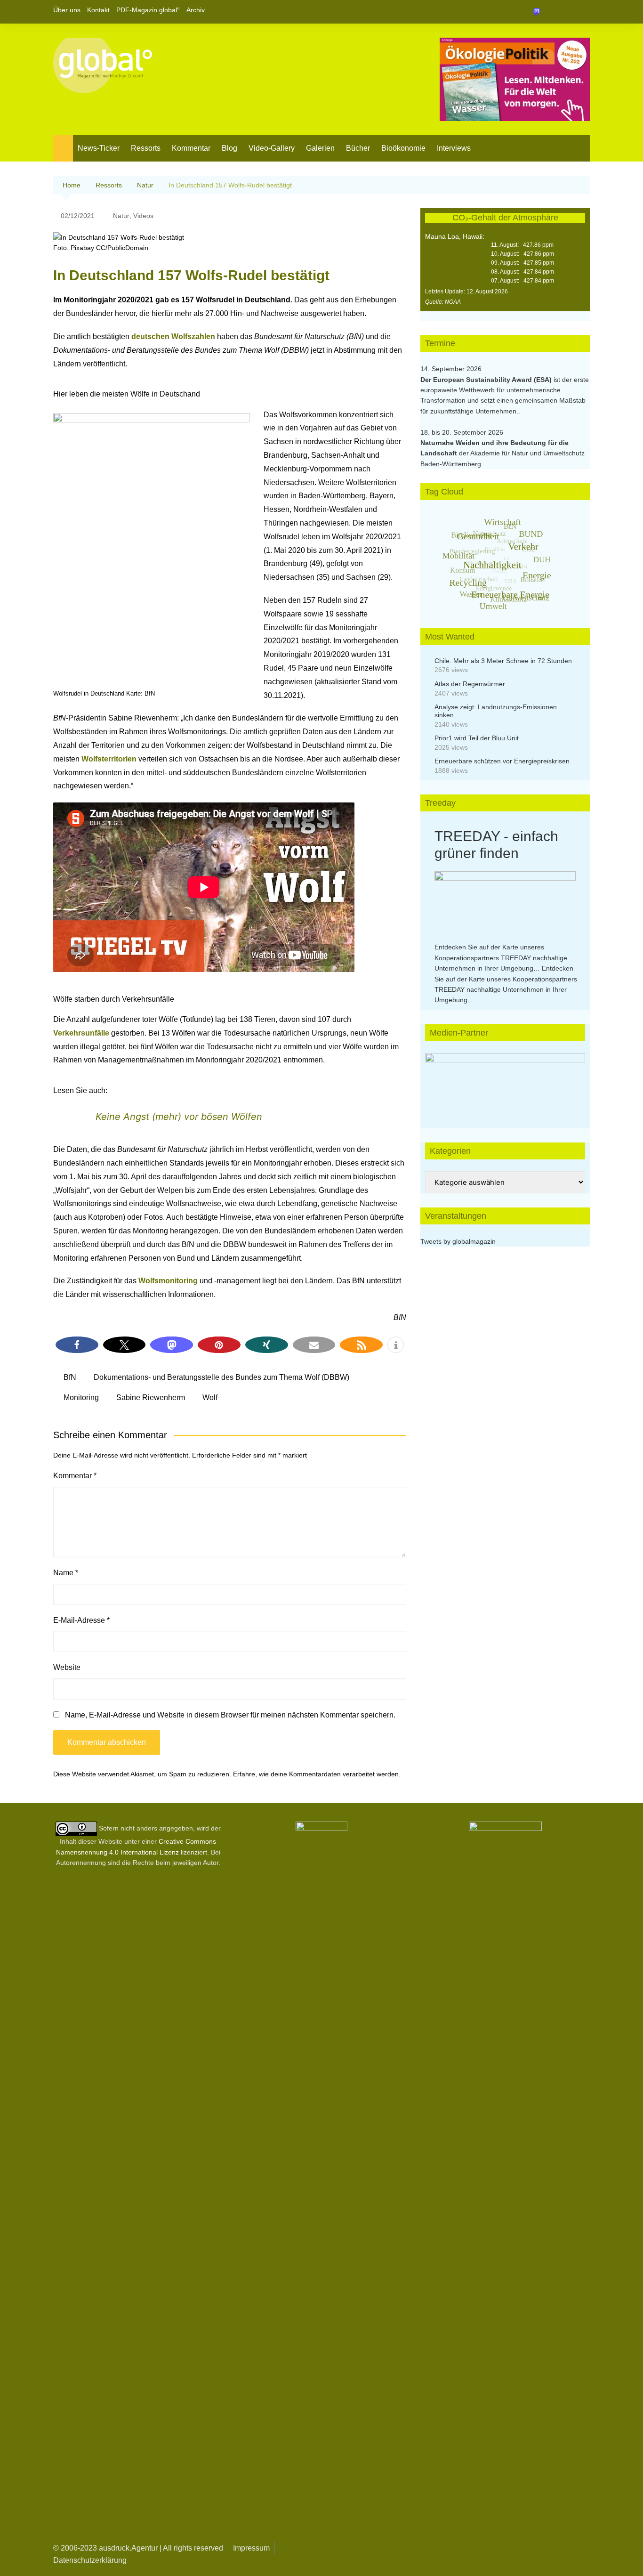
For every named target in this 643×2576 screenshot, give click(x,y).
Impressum (251, 2548)
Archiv (196, 10)
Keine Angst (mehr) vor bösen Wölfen (179, 1117)
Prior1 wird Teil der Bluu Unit (477, 738)
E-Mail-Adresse (81, 1620)
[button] (77, 1345)
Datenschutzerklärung (90, 2560)
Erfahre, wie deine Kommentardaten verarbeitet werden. (317, 1774)
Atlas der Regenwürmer (470, 684)
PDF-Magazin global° (148, 10)
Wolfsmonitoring (169, 1281)
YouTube (583, 12)
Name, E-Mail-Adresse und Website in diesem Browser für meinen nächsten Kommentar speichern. (230, 1715)
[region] (505, 1081)
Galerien (320, 148)
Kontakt (98, 10)
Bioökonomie (403, 148)
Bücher (358, 148)
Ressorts (146, 148)
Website (67, 1667)
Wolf (210, 1397)
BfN (70, 1377)
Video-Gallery (272, 148)
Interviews (454, 148)
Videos (143, 216)
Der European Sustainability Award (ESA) (487, 380)
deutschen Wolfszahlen (173, 336)
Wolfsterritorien (110, 759)
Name (66, 1573)
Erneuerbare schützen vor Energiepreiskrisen (502, 761)
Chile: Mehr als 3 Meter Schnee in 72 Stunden (503, 661)
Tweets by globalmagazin (458, 1241)
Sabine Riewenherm (151, 1397)
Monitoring (81, 1397)
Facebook (551, 12)
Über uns (67, 10)
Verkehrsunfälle (82, 1033)
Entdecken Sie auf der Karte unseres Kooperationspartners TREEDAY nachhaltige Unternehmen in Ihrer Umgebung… (501, 958)
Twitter (567, 12)
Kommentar (191, 148)
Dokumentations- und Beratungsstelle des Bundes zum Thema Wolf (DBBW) (221, 1377)
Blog (229, 148)
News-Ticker (99, 148)
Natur (121, 216)
